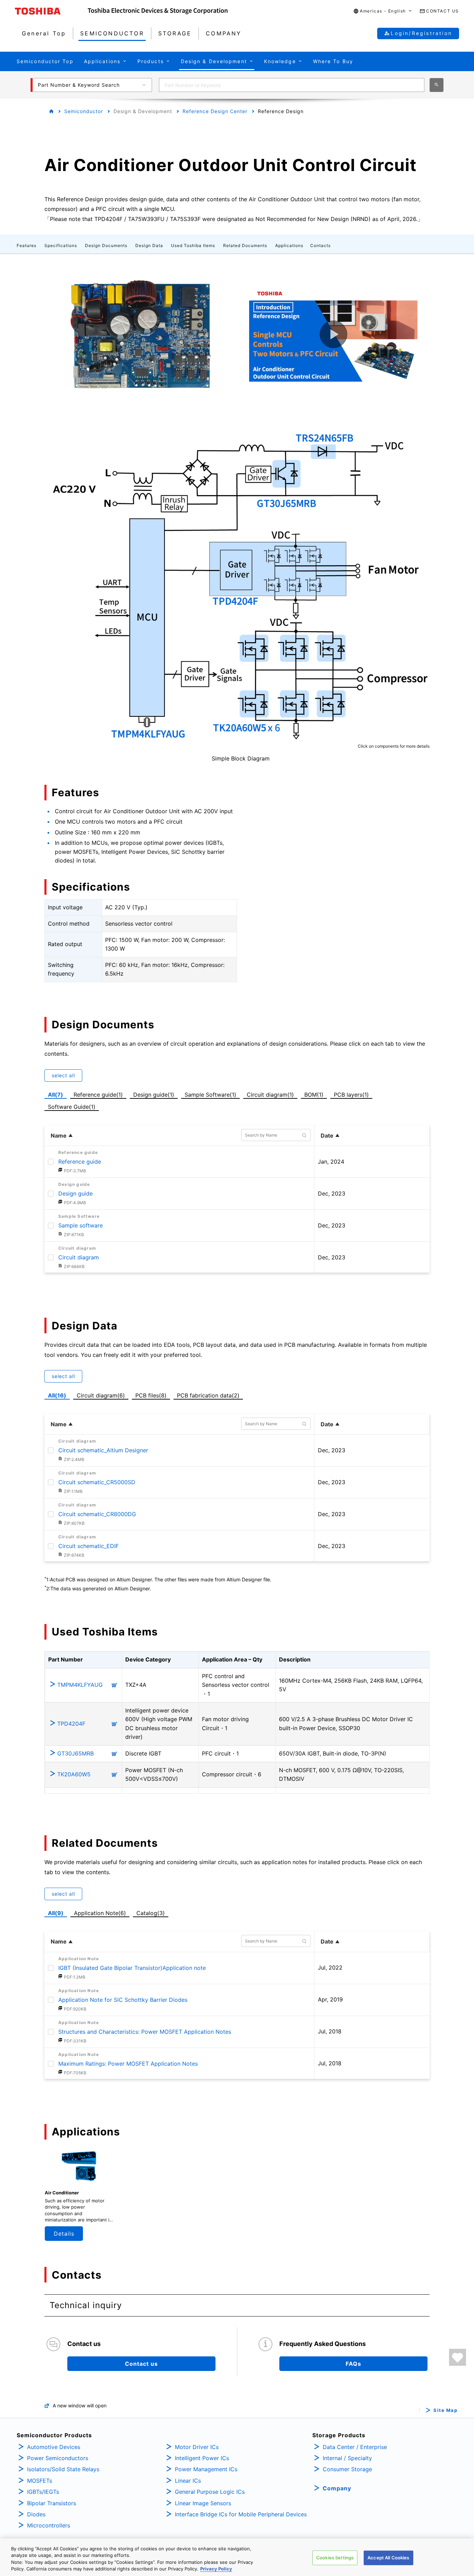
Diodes (36, 2514)
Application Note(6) (100, 1913)
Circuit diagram (79, 1257)
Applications (289, 245)
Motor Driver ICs (197, 2447)
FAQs (353, 2364)
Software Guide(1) (73, 1106)
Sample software (81, 1225)
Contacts (320, 245)
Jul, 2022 (330, 1967)
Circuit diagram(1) (270, 1094)
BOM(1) (315, 1094)
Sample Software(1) (212, 1094)
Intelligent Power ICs (202, 2458)
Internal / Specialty (347, 2458)
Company (337, 2488)
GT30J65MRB (75, 1753)
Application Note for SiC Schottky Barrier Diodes (123, 2000)
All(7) (56, 1095)
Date (327, 1136)
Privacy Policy (216, 2569)
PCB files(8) (152, 1395)
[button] (383, 11)
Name (59, 1136)
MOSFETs (40, 2481)
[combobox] (292, 85)
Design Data (149, 245)
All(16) (57, 1395)
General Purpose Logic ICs (210, 2492)
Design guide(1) (155, 1094)
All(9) (56, 1913)
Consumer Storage (347, 2469)
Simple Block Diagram (241, 758)
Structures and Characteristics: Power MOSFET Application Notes (145, 2032)
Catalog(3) (151, 1913)
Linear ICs (188, 2481)
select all (63, 1075)
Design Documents (106, 245)
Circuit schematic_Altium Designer (103, 1450)
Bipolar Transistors (52, 2503)
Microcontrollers (49, 2525)
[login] (458, 2357)
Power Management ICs (206, 2469)
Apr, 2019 (330, 1999)
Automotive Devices (54, 2447)
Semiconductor (84, 111)
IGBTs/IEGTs (43, 2492)
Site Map (445, 2410)
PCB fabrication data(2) (210, 1395)
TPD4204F (71, 1724)
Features (27, 245)
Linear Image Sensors (203, 2503)
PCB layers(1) (353, 1094)
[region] (237, 2557)
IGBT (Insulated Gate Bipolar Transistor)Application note (132, 1968)
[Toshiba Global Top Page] (51, 11)
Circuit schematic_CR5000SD (97, 1482)
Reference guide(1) (100, 1094)
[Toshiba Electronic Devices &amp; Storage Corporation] (158, 11)
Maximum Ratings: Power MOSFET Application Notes (128, 2064)
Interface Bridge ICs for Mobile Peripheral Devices (241, 2514)
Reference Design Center (215, 111)
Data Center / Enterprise (355, 2447)
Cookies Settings (335, 2558)
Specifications (61, 245)
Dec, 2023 (332, 1193)
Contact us (141, 2364)
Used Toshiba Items (193, 245)
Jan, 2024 (331, 1162)
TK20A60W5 (74, 1774)
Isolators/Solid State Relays (63, 2469)
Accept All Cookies (388, 2558)
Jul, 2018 (330, 2031)
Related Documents (245, 245)
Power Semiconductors (58, 2458)
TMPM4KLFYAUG (80, 1685)
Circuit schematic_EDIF (88, 1546)
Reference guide (80, 1162)
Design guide (75, 1193)
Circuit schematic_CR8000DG (97, 1514)
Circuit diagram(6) (102, 1395)
